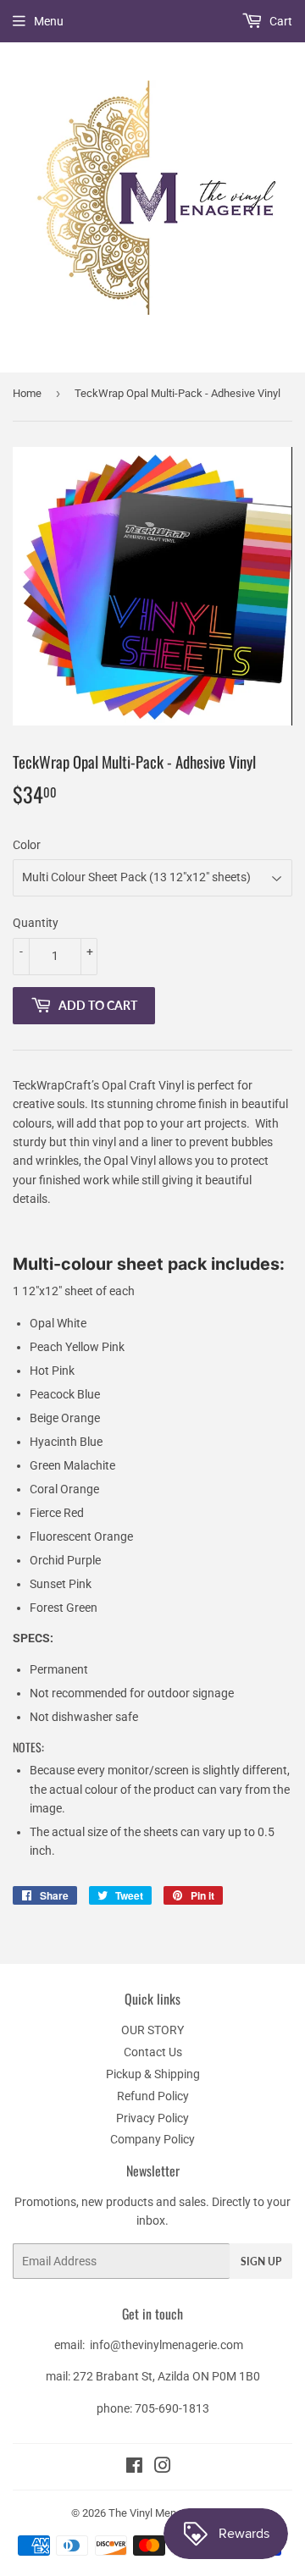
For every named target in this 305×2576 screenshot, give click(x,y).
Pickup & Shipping (153, 2074)
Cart (280, 21)
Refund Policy (153, 2096)
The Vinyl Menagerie (157, 2513)
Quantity (36, 923)
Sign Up (261, 2262)
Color (27, 845)
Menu (49, 21)
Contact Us (153, 2052)
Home (27, 393)
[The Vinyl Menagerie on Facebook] (134, 2468)
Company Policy (152, 2139)
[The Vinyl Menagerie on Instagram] (163, 2468)
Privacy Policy (152, 2118)
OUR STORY (152, 2030)
